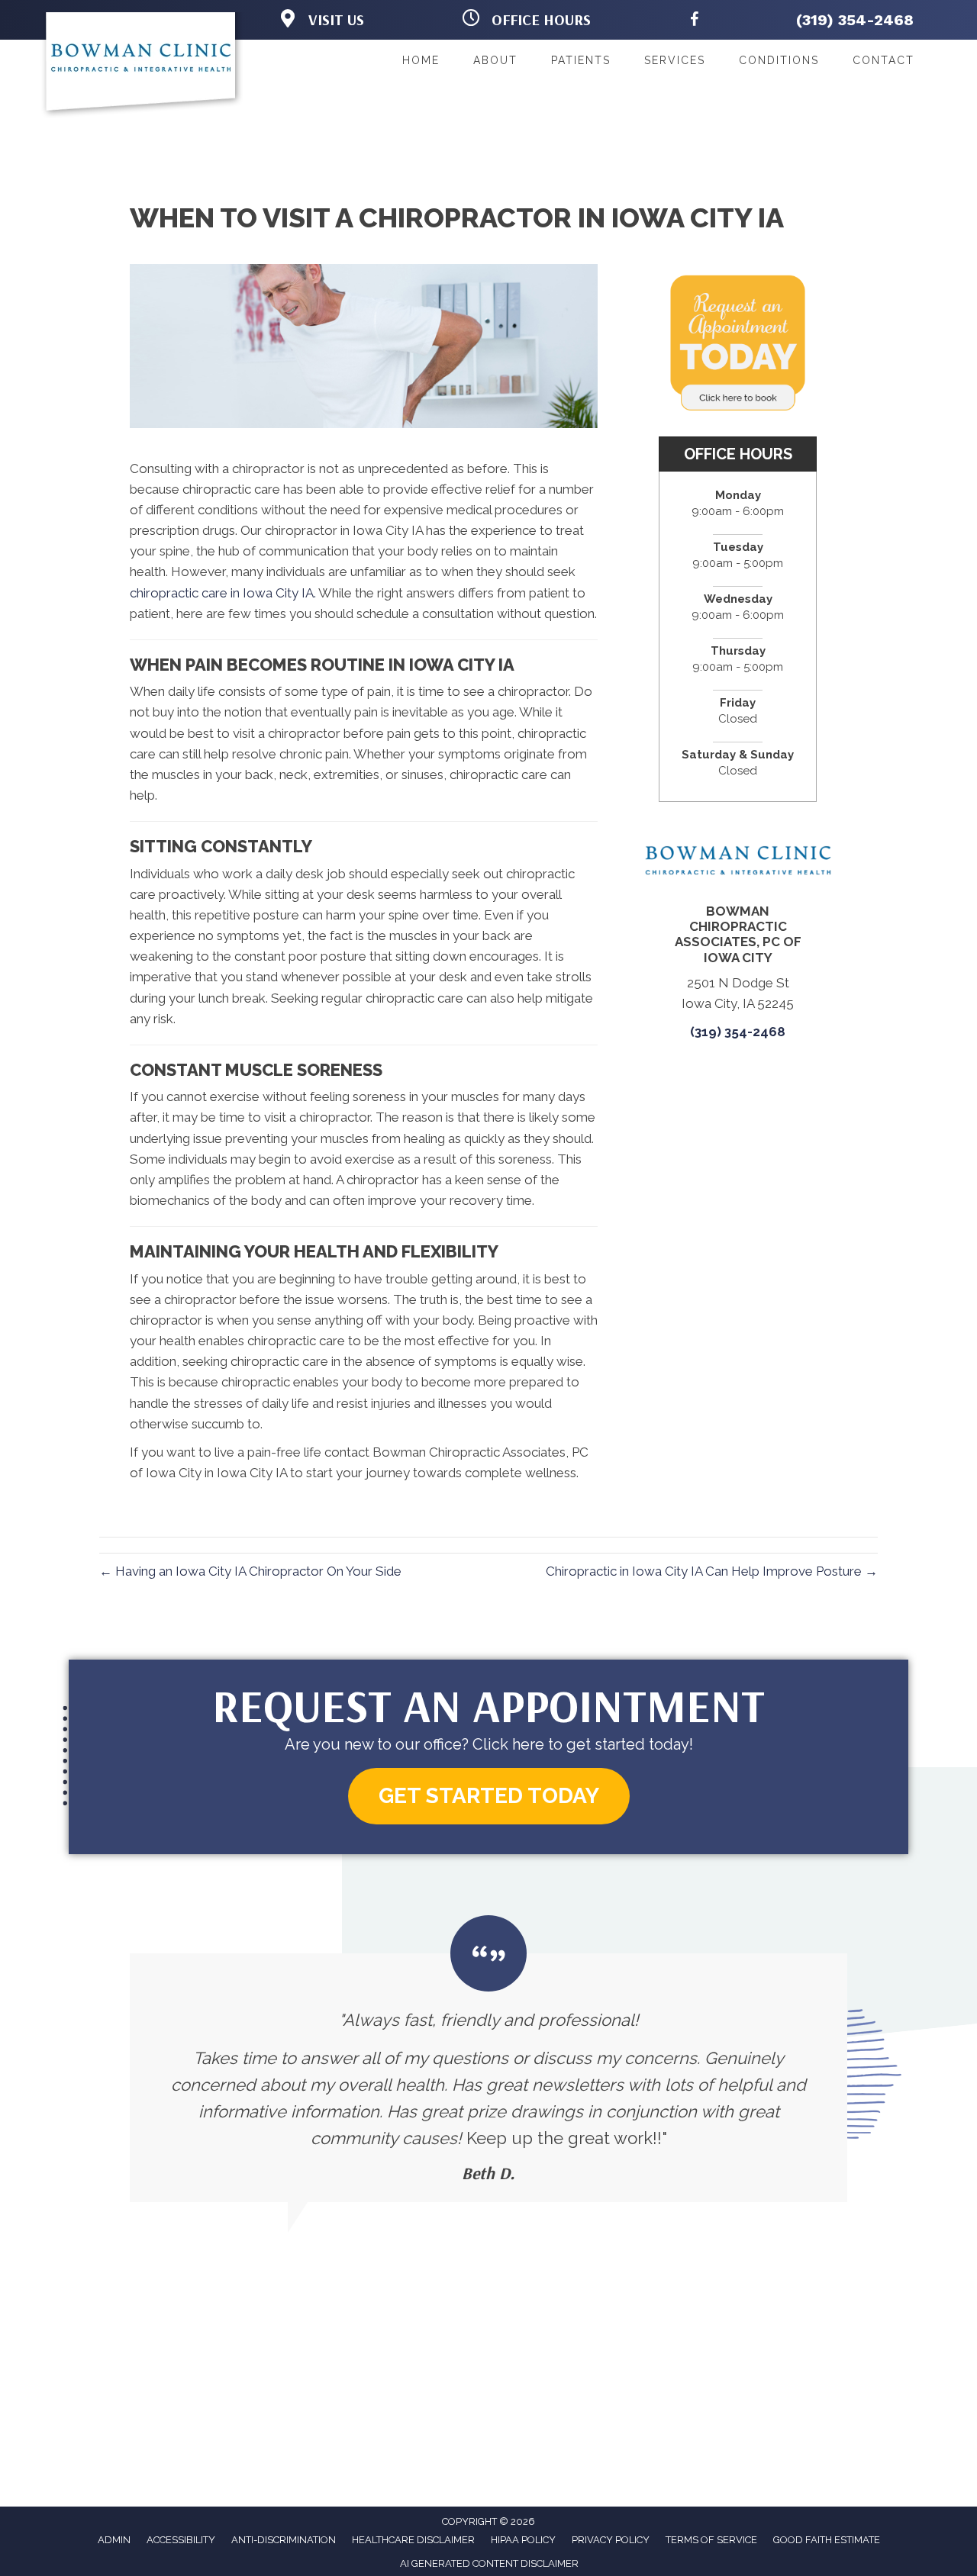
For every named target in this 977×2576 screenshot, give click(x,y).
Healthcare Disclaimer (413, 2540)
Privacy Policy (611, 2540)
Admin (114, 2540)
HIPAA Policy (523, 2540)
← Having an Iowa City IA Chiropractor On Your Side (250, 1571)
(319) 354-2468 (855, 20)
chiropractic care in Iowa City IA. (223, 593)
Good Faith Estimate (827, 2540)
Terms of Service (711, 2540)
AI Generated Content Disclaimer (489, 2563)
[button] (489, 1797)
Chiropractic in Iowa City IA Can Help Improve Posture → (712, 1571)
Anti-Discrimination (284, 2540)
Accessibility (181, 2540)
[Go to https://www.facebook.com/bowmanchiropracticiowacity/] (695, 22)
